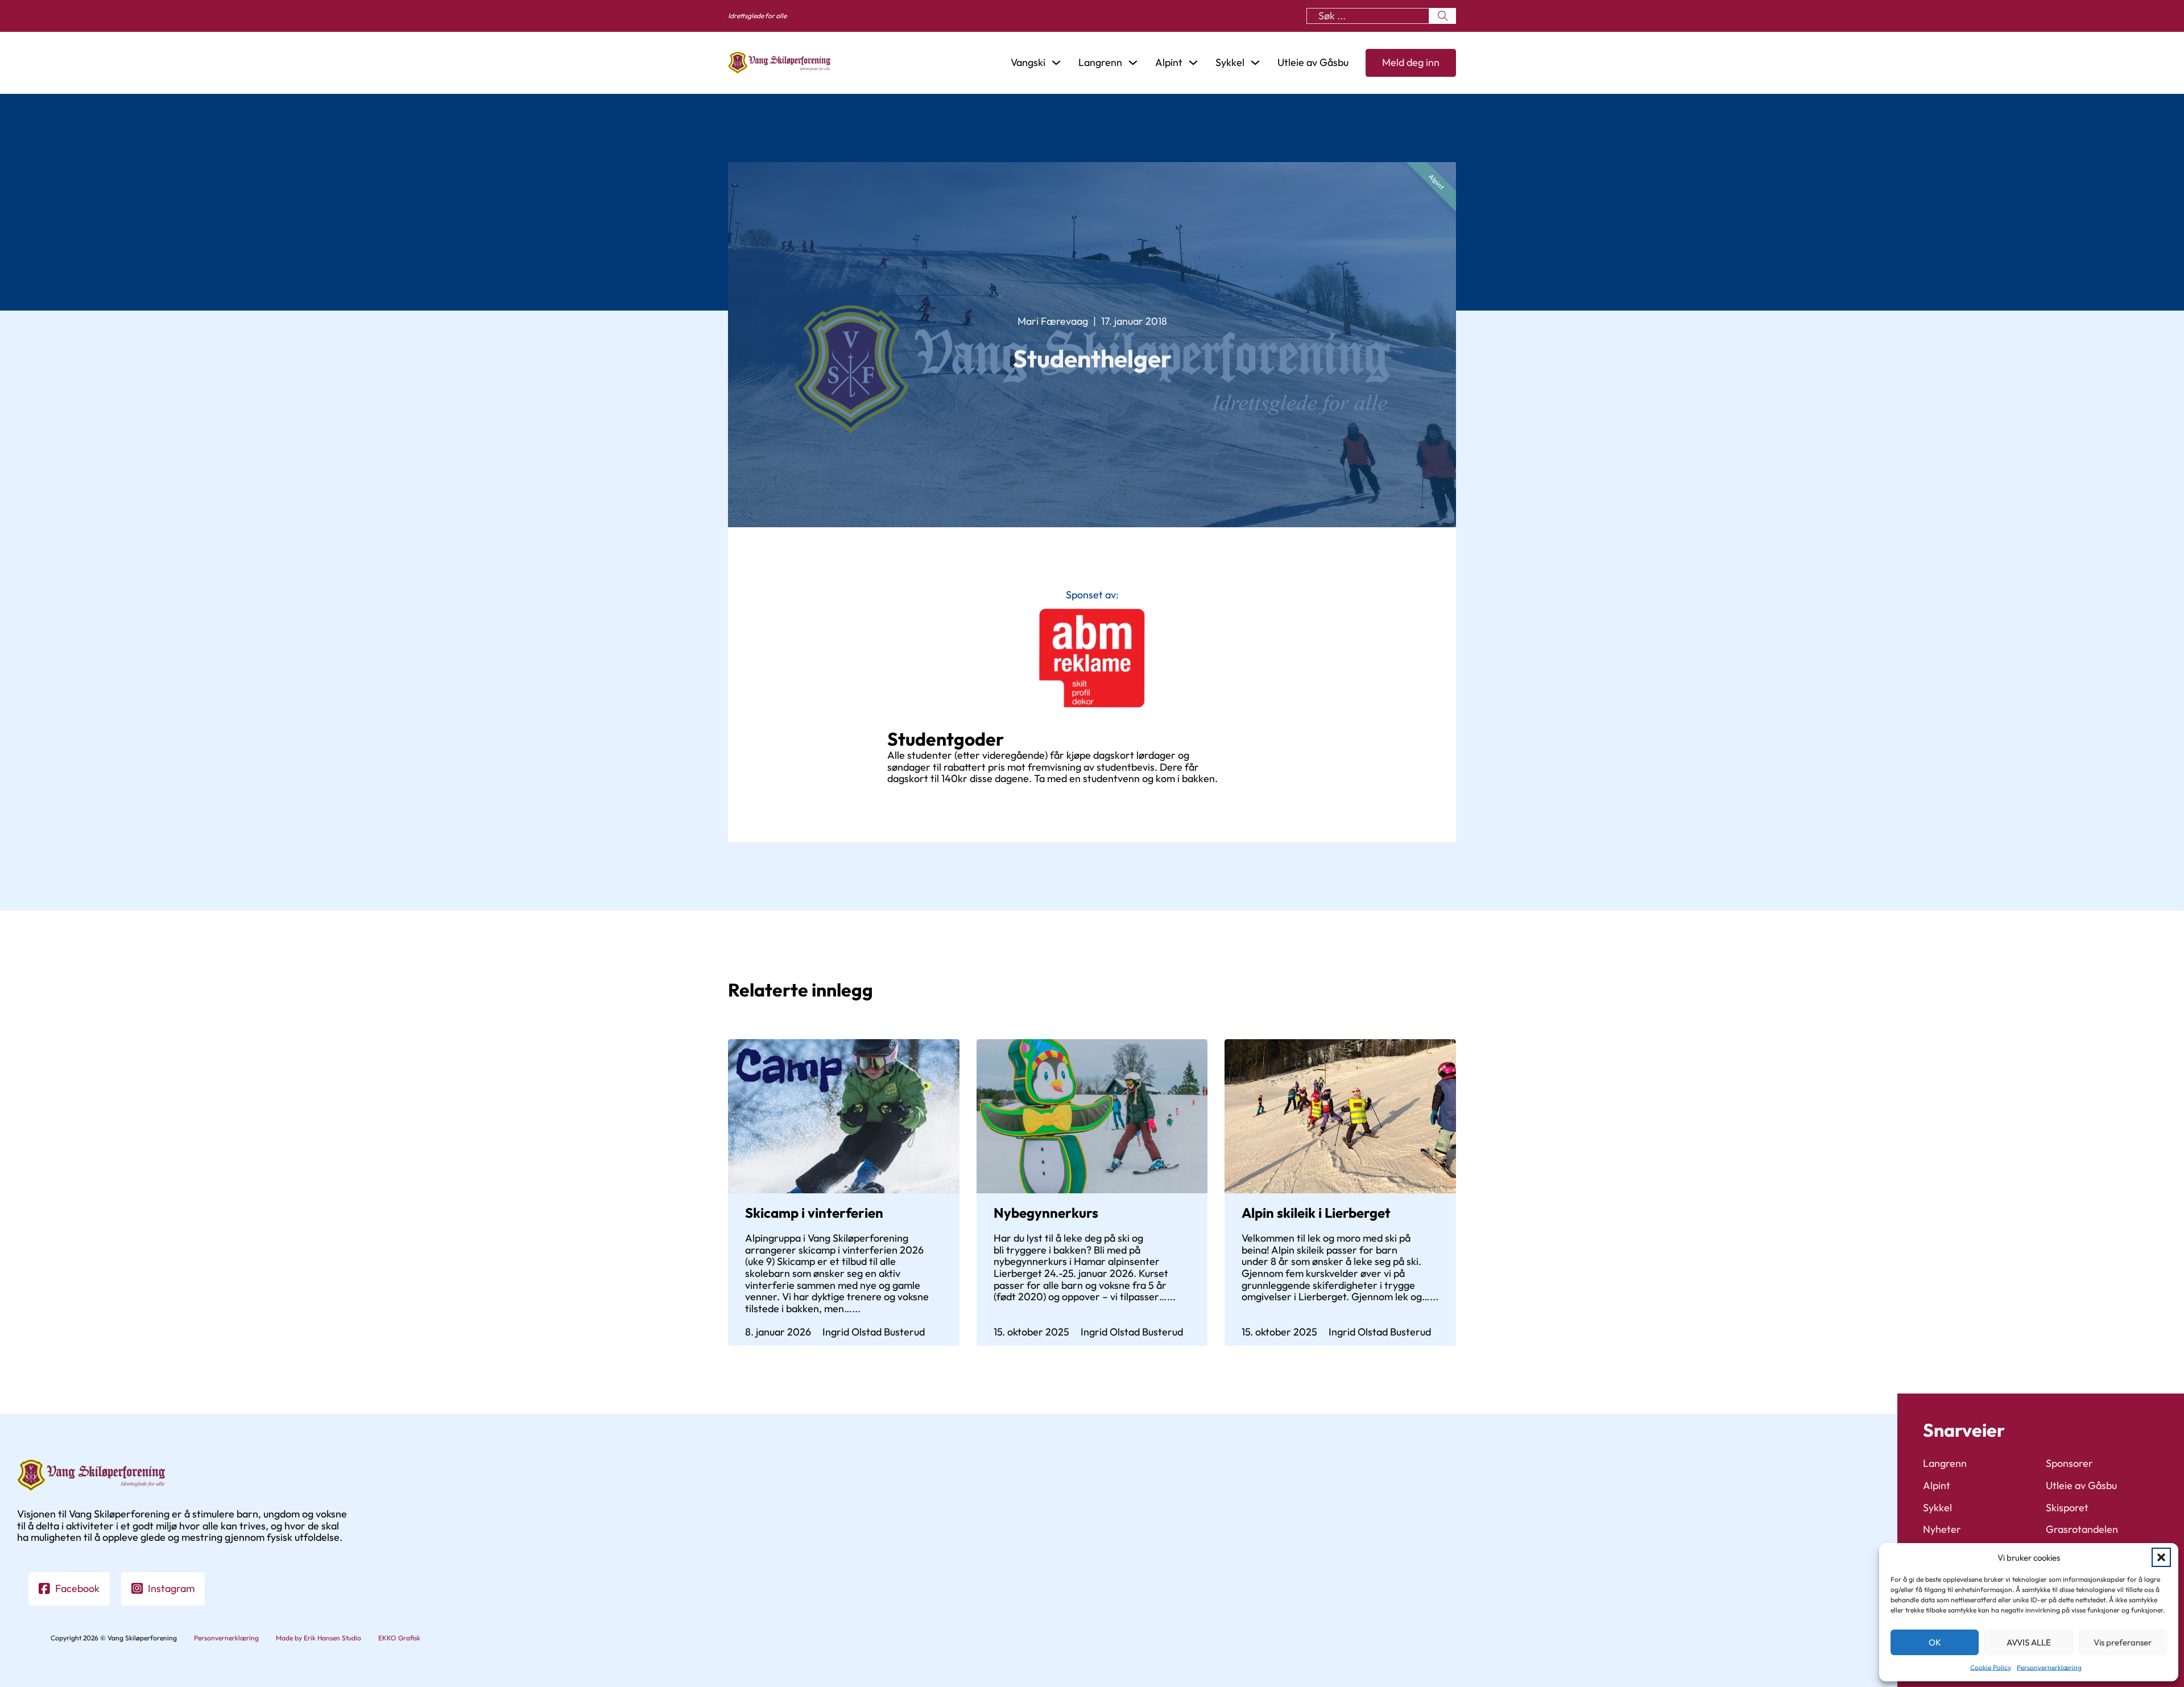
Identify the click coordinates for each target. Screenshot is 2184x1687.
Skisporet (2067, 1508)
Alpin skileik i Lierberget (1316, 1213)
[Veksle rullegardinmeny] (1056, 63)
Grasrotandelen (2082, 1530)
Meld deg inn (1411, 62)
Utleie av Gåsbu (1313, 63)
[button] (2161, 1557)
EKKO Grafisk (399, 1638)
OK (1935, 1642)
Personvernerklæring (2049, 1667)
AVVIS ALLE (2029, 1642)
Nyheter (1942, 1530)
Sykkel (1937, 1508)
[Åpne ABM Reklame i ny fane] (1092, 658)
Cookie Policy (1991, 1667)
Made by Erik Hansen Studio (318, 1638)
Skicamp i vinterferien (814, 1213)
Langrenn (1945, 1464)
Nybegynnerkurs (1046, 1213)
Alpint (1436, 181)
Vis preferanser (2123, 1642)
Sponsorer (2069, 1464)
